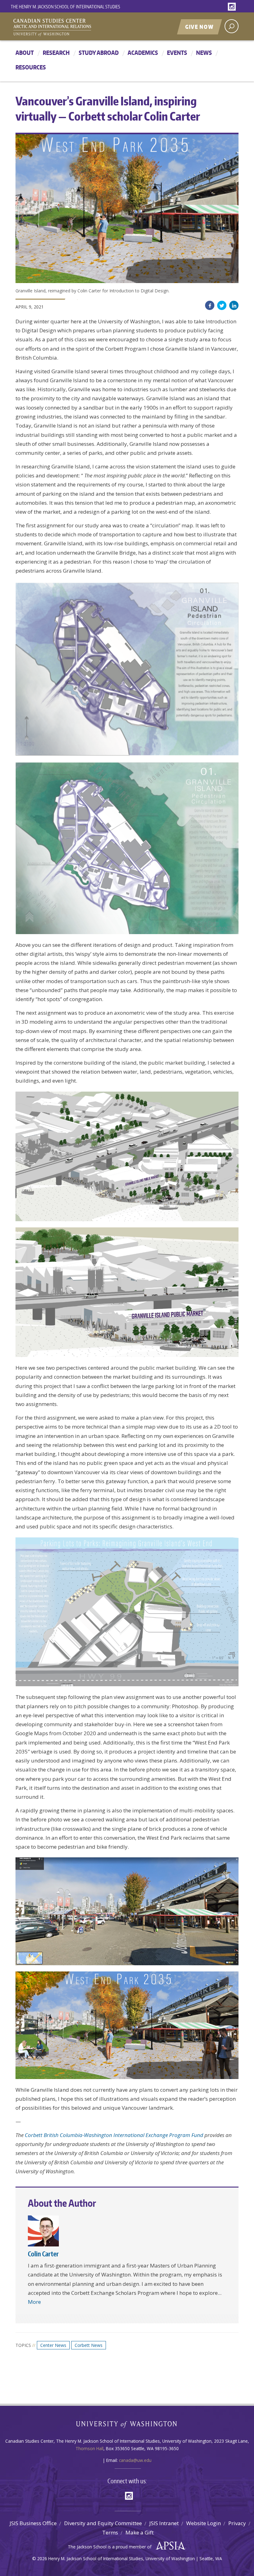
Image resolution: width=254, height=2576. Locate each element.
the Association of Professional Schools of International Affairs (169, 2546)
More (34, 2302)
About (25, 53)
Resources (31, 67)
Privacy (237, 2523)
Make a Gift (140, 2532)
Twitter (222, 305)
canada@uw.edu (135, 2460)
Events (177, 53)
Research (56, 53)
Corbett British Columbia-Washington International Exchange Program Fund (114, 2135)
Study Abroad (99, 53)
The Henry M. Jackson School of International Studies (66, 7)
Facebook (210, 305)
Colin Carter (43, 2254)
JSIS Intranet (164, 2523)
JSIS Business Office (33, 2523)
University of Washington (127, 2426)
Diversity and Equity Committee (103, 2523)
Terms (110, 2532)
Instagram (233, 7)
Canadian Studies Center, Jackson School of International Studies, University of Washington (81, 27)
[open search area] (232, 26)
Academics (143, 53)
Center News (53, 2345)
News (204, 53)
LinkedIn (234, 305)
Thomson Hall (90, 2448)
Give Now (199, 27)
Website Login (204, 2523)
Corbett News (89, 2345)
